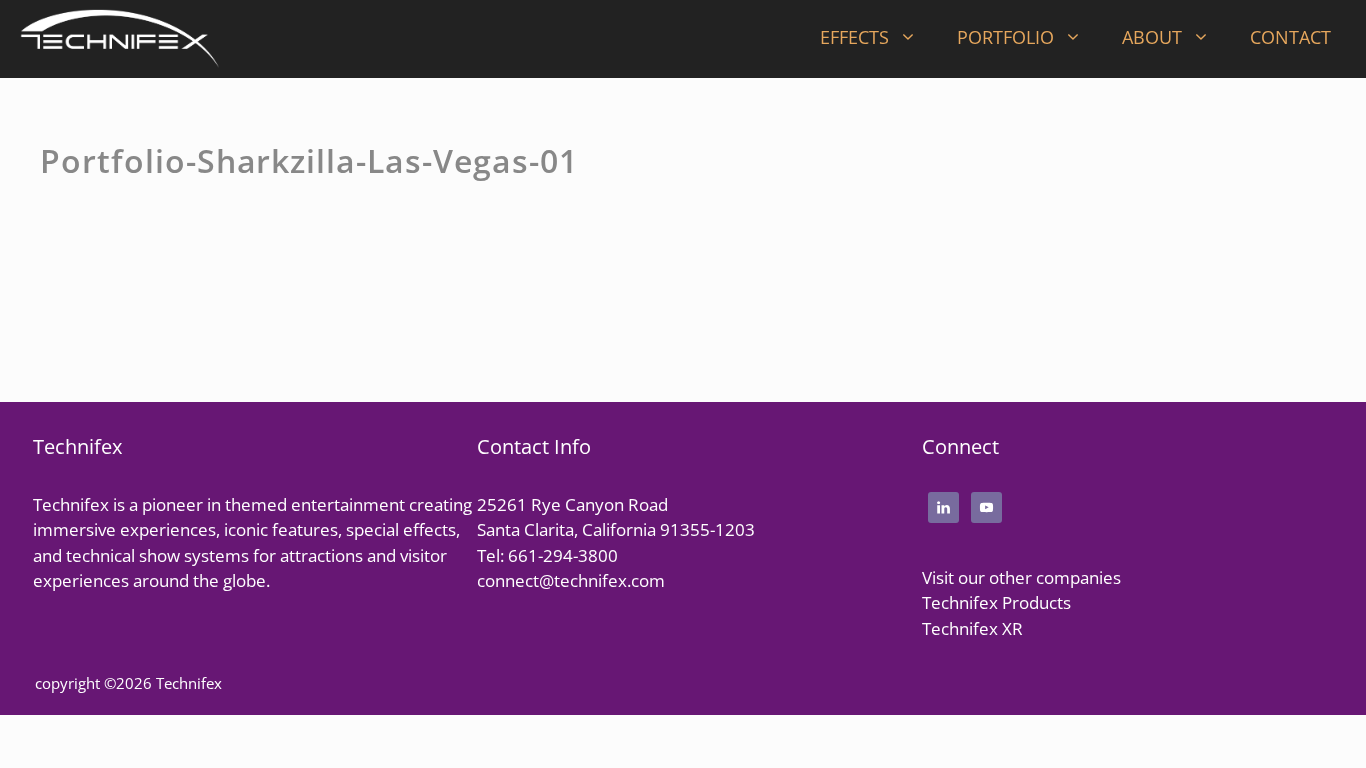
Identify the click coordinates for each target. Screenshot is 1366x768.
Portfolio (1005, 37)
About (1152, 37)
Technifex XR (972, 628)
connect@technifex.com (571, 580)
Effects (854, 37)
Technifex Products (996, 602)
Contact (1290, 37)
